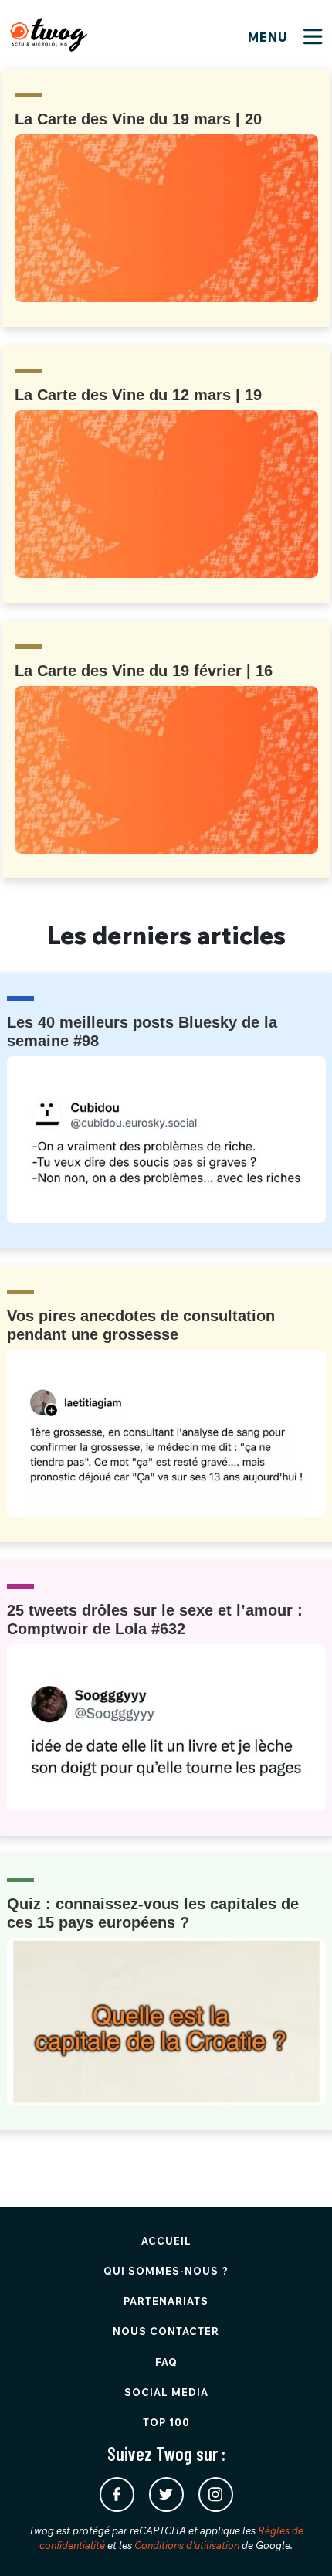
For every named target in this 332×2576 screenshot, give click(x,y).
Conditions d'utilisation (187, 2545)
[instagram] (216, 2494)
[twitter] (166, 2494)
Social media (166, 2392)
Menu (270, 37)
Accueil (166, 2241)
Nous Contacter (166, 2331)
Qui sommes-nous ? (166, 2271)
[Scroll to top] (297, 2541)
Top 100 (166, 2422)
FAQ (166, 2362)
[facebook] (117, 2494)
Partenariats (166, 2301)
